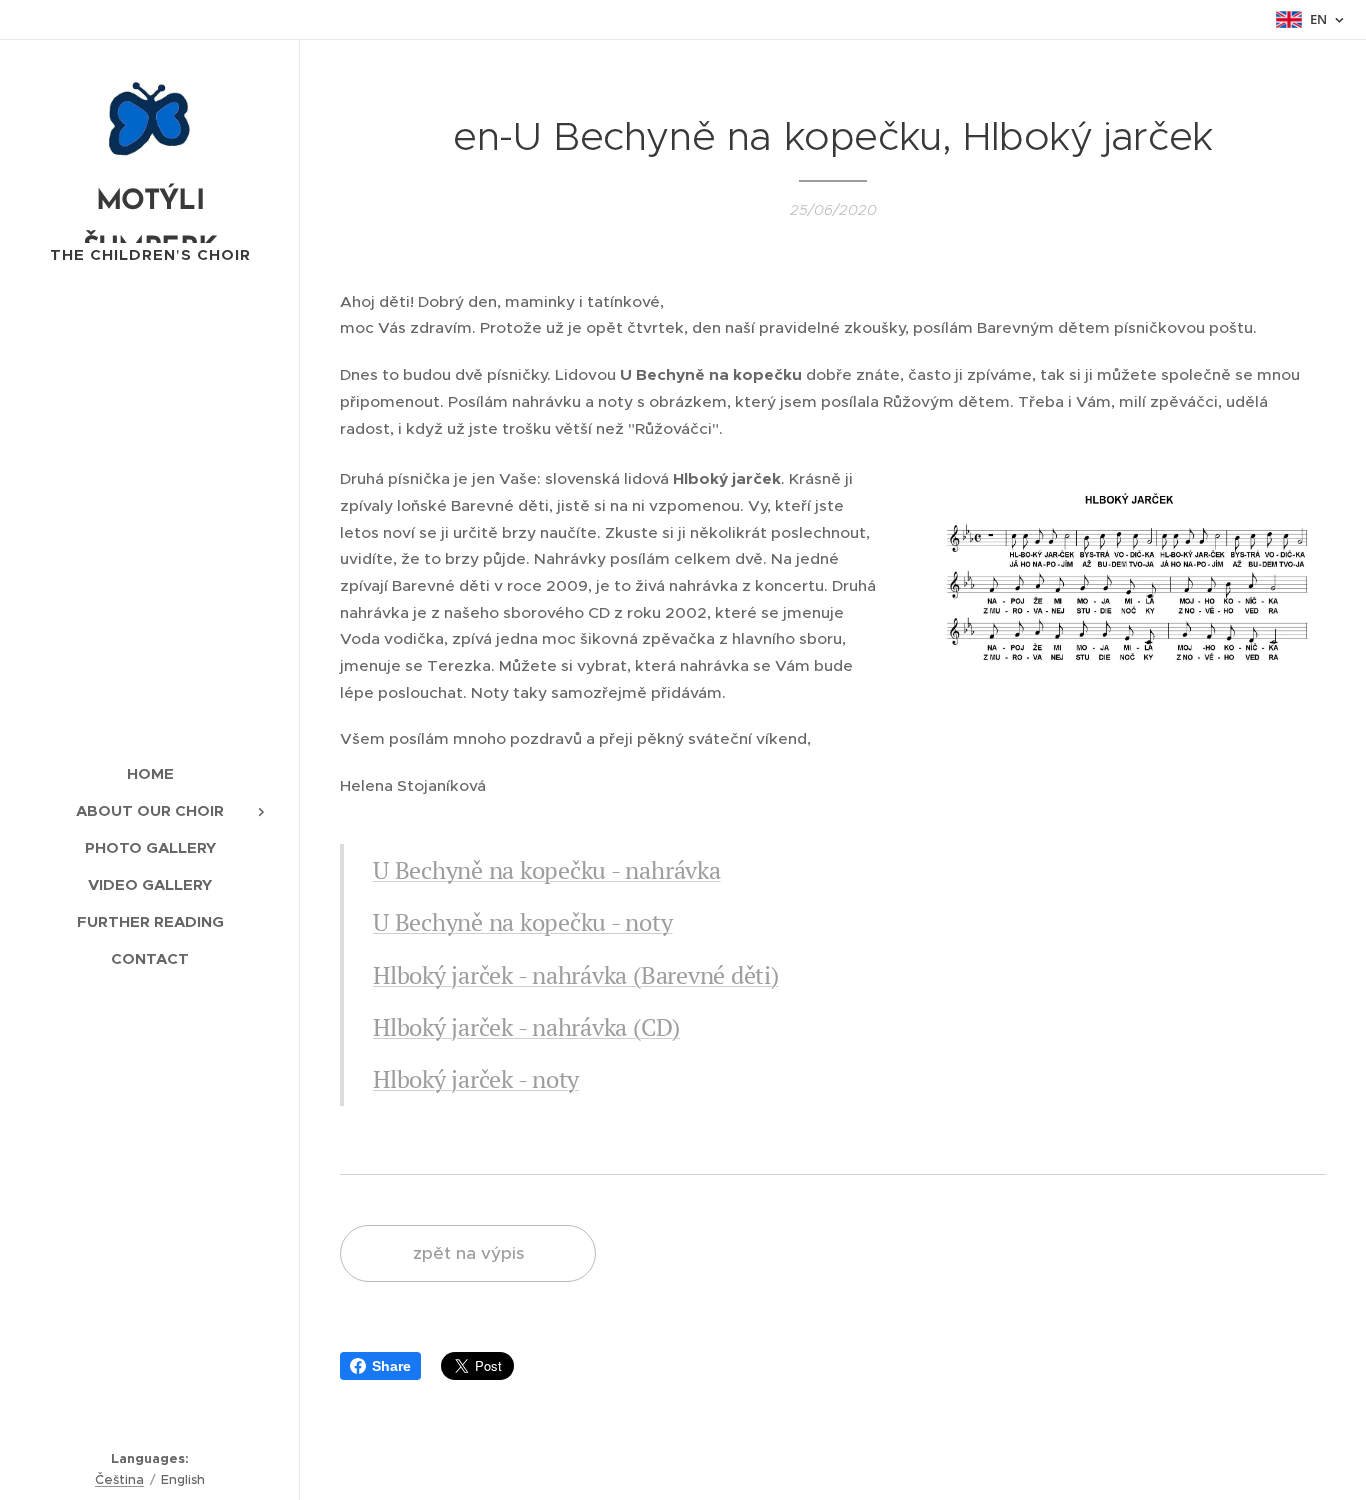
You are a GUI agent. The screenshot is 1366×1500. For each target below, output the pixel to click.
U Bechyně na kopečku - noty (523, 922)
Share (391, 1366)
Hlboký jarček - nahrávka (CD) (526, 1027)
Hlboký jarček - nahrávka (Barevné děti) (576, 975)
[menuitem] (150, 773)
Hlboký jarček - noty (476, 1079)
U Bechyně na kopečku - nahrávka (547, 870)
